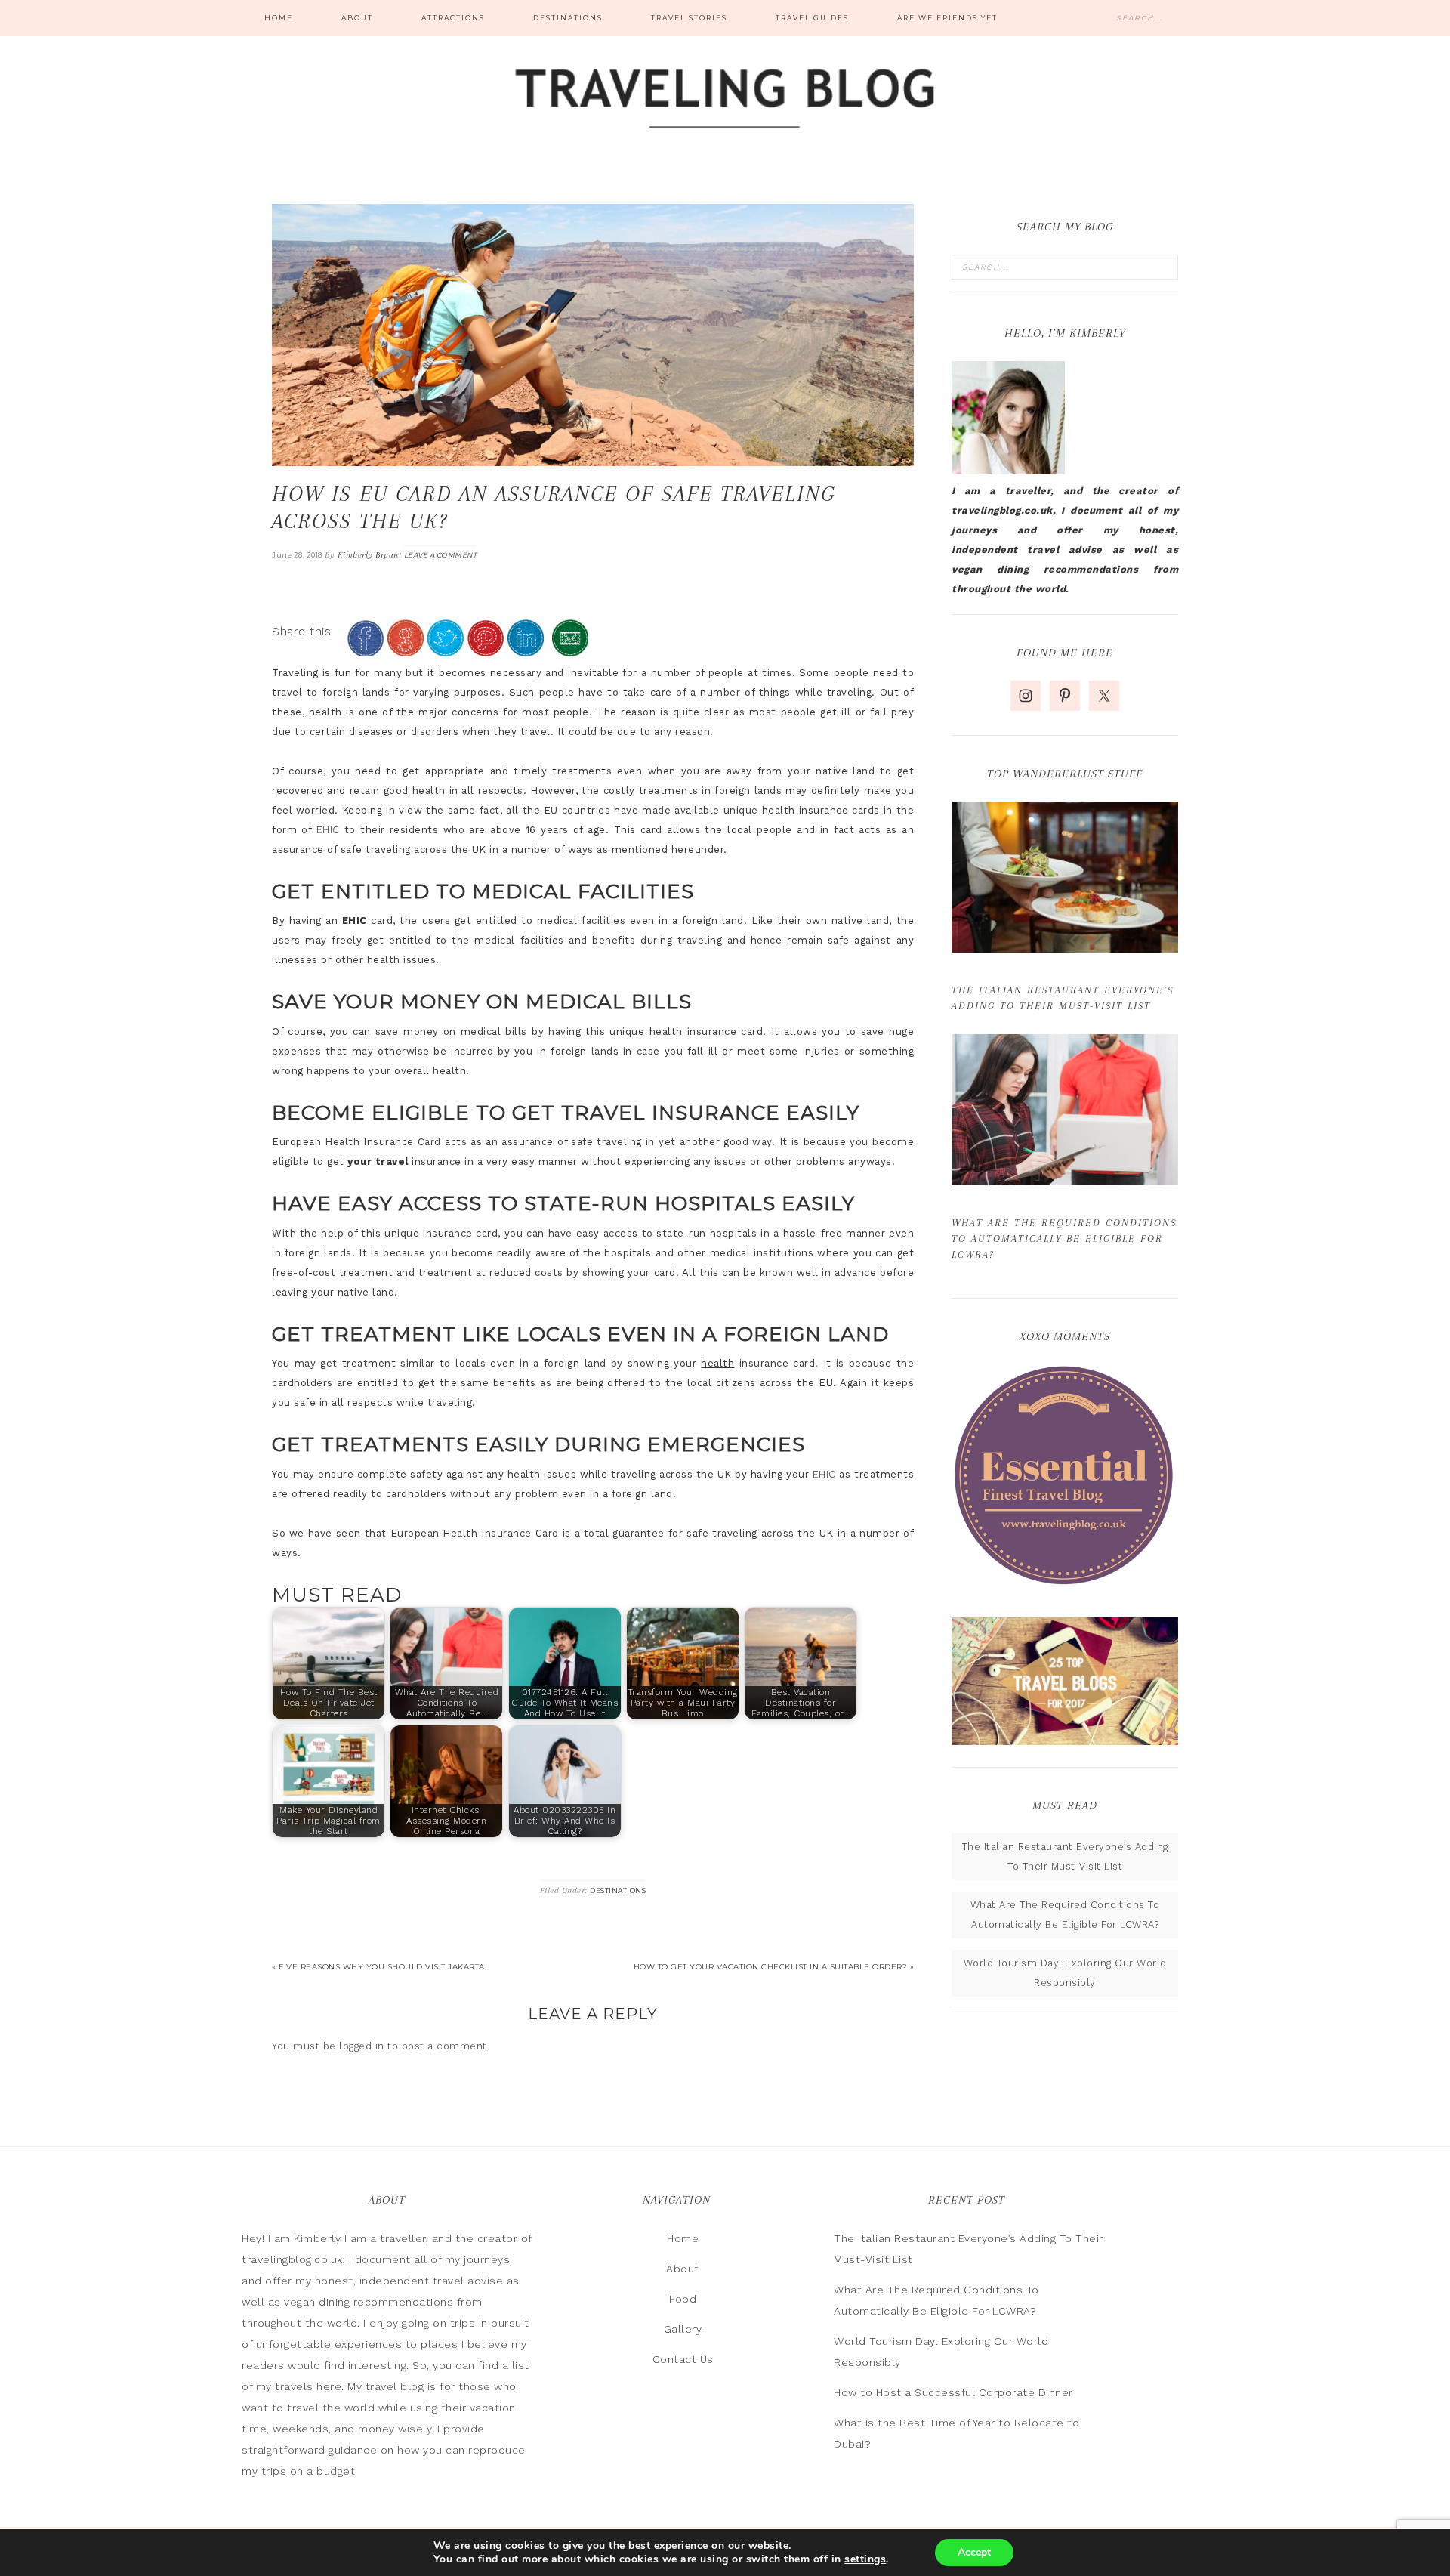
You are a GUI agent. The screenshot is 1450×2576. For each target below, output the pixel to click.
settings (865, 2559)
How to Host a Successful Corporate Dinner (953, 2392)
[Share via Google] (406, 650)
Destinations (618, 1890)
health (717, 1363)
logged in (362, 2046)
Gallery (683, 2329)
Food (683, 2299)
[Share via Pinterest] (486, 650)
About (683, 2269)
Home (683, 2238)
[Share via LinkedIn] (526, 650)
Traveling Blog (725, 100)
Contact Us (683, 2359)
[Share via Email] (570, 650)
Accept (974, 2552)
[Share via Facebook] (366, 650)
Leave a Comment (441, 555)
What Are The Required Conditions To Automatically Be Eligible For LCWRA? (1064, 1239)
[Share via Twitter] (446, 650)
